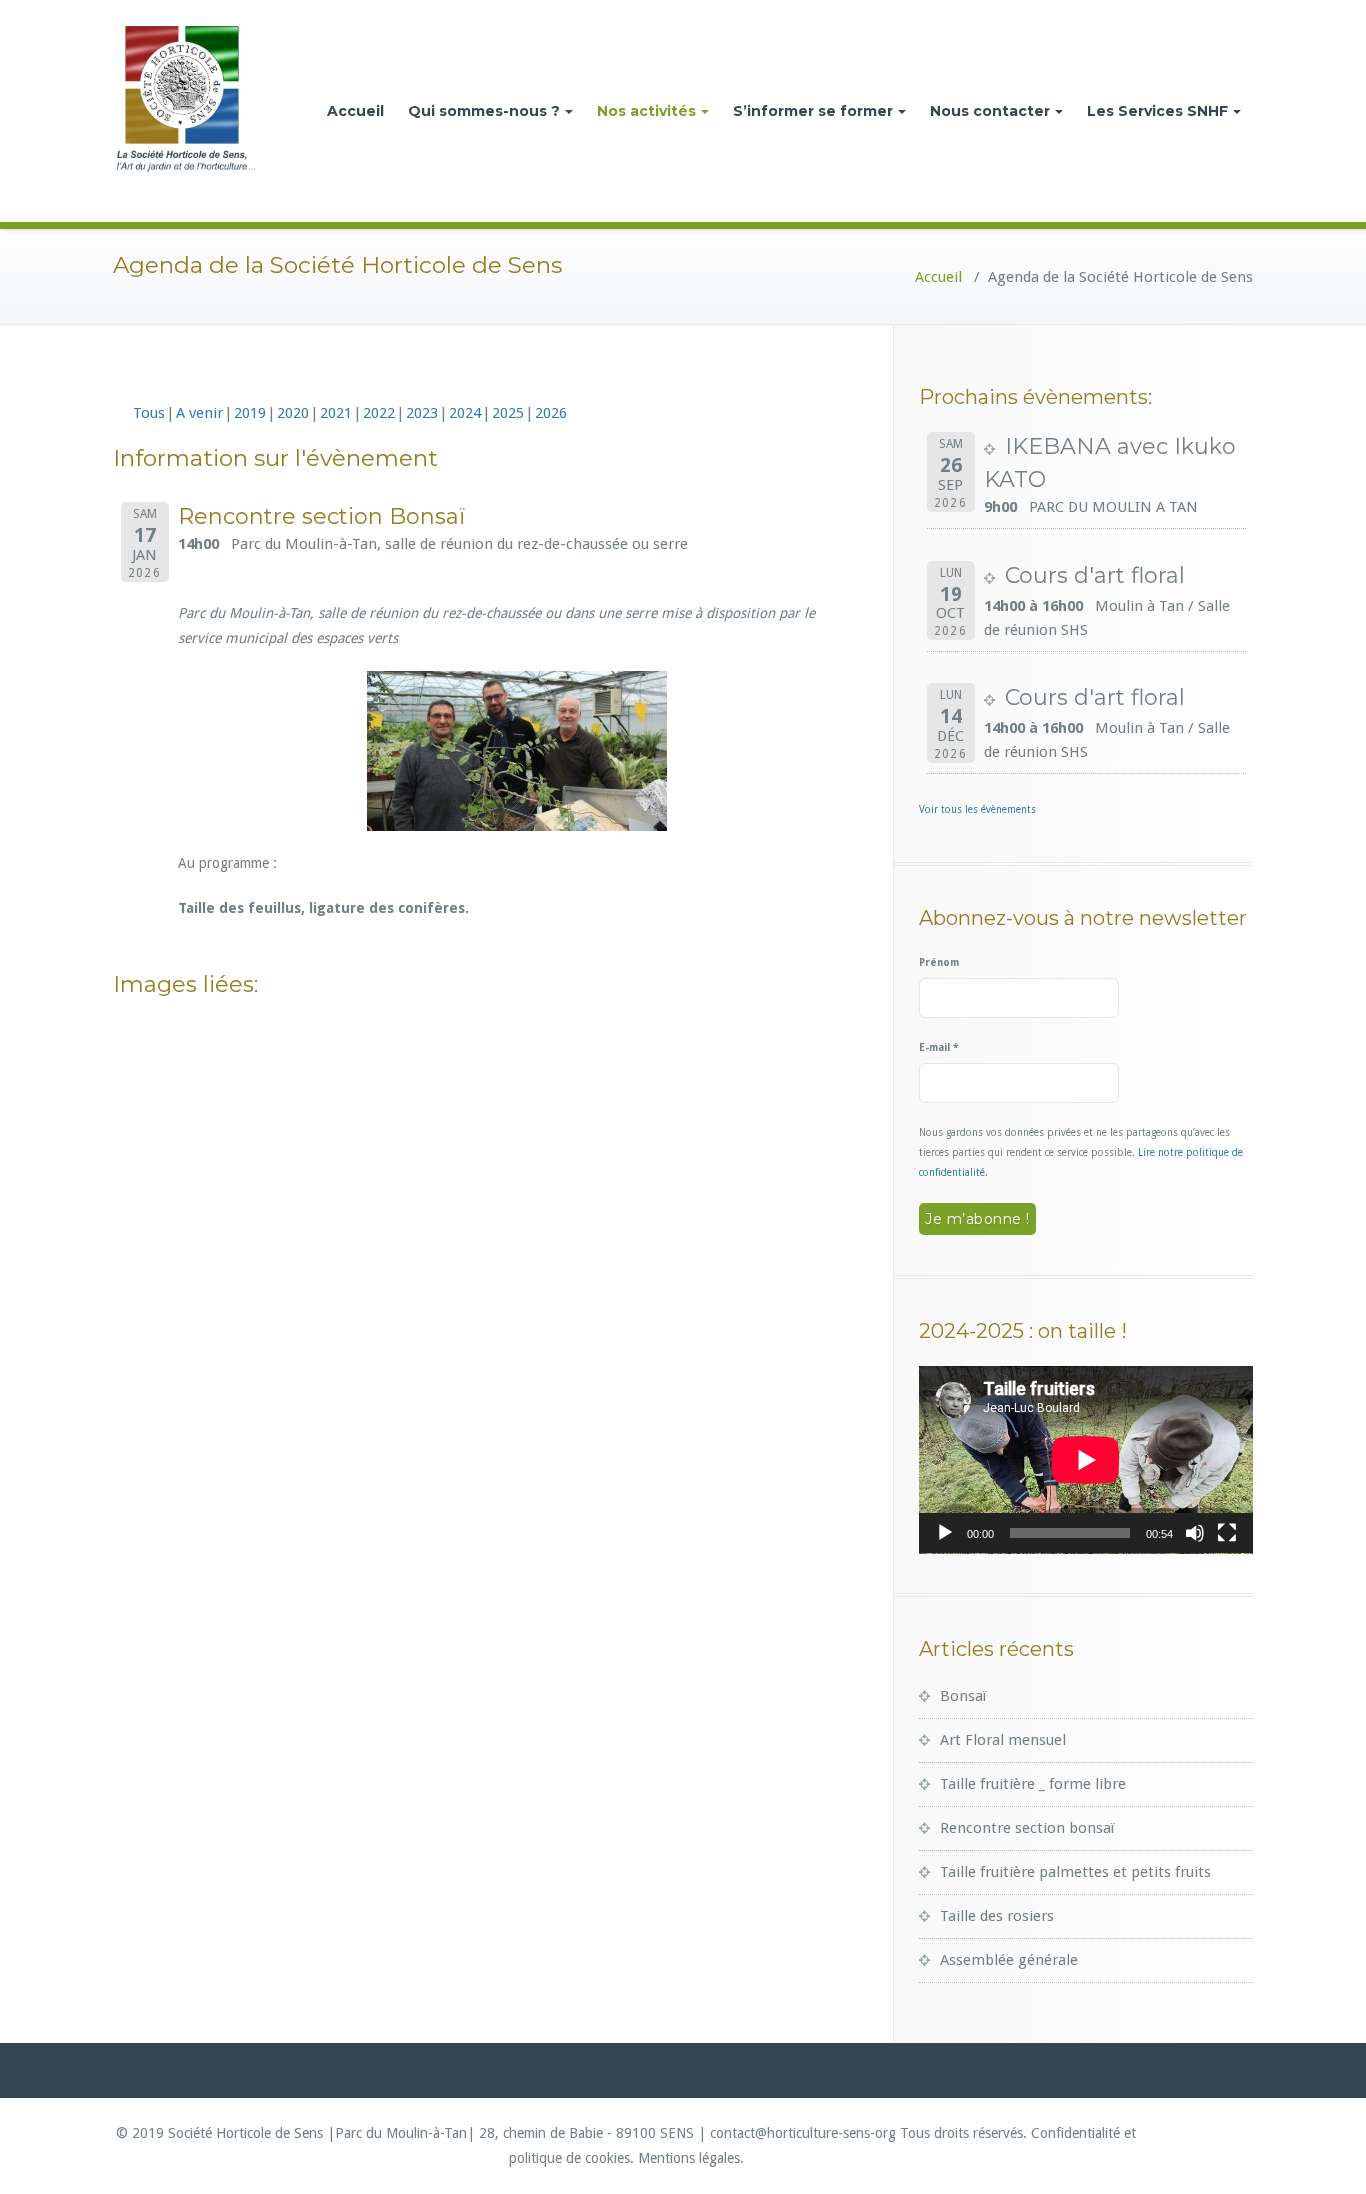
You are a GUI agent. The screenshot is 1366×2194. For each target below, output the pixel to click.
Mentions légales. (691, 2158)
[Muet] (1195, 1533)
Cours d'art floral (1095, 575)
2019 (250, 413)
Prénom (939, 962)
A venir (199, 413)
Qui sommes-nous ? (484, 111)
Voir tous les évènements (977, 809)
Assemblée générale (1009, 1960)
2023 (422, 413)
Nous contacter (990, 111)
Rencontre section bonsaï (1027, 1828)
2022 (379, 413)
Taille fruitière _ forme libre (1033, 1784)
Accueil (355, 111)
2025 (508, 413)
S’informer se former (813, 111)
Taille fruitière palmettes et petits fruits (1075, 1872)
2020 (293, 413)
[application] (1086, 1460)
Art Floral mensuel (1003, 1740)
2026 (551, 413)
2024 (465, 413)
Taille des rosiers (997, 1916)
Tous (149, 413)
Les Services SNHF (1157, 111)
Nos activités (646, 111)
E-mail (938, 1047)
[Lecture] (945, 1533)
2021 (336, 413)
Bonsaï (963, 1696)
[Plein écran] (1227, 1533)
